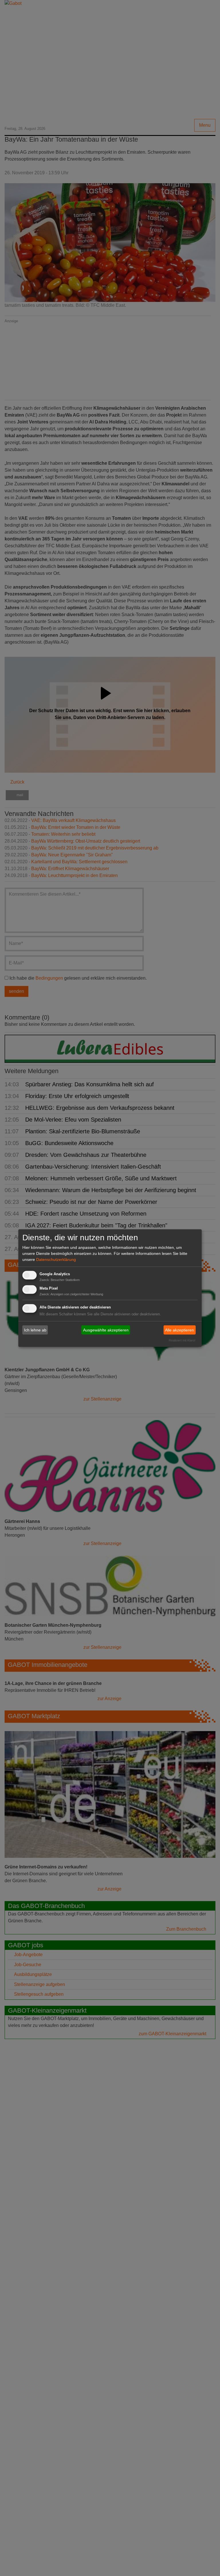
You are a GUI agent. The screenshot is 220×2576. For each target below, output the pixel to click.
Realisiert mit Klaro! (182, 1340)
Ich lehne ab (35, 1330)
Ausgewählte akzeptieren (106, 1330)
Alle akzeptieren (179, 1330)
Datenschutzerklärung (56, 1259)
